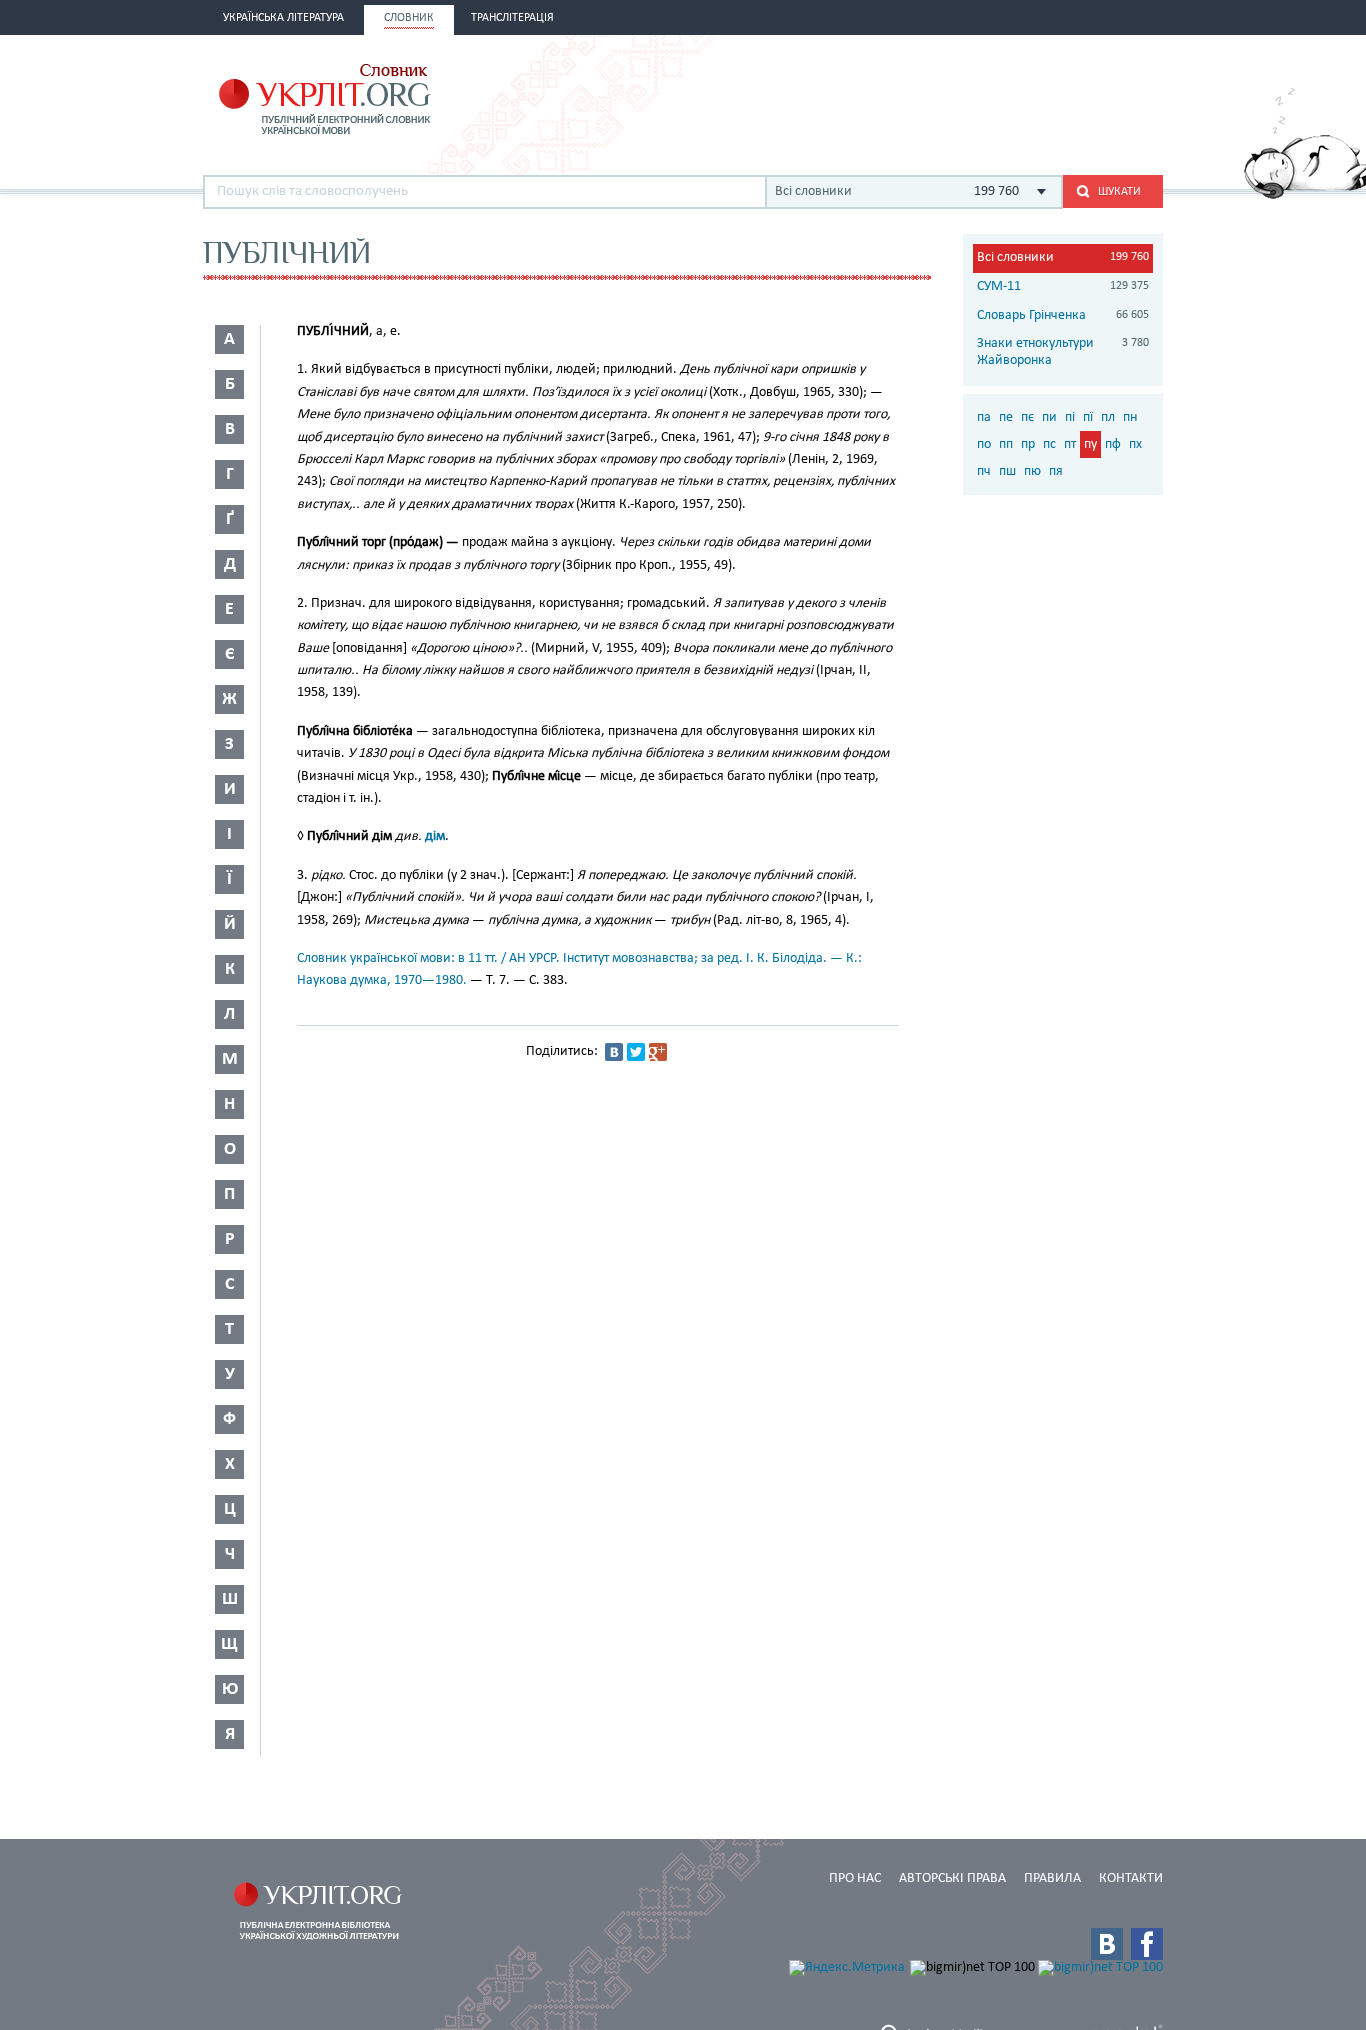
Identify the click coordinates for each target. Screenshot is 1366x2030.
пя (1056, 471)
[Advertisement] (929, 97)
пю (1032, 471)
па (984, 417)
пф (1113, 444)
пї (1088, 417)
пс (1049, 444)
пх (1135, 444)
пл (1108, 417)
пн (1130, 417)
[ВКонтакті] (614, 1052)
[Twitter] (636, 1052)
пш (1007, 471)
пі (1070, 417)
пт (1070, 444)
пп (1006, 444)
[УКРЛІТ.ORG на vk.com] (1107, 1944)
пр (1028, 444)
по (984, 444)
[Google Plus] (658, 1052)
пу (1090, 444)
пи (1049, 417)
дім (435, 836)
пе (1006, 417)
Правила (1052, 1878)
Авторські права (952, 1878)
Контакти (1131, 1878)
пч (984, 471)
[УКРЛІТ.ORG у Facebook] (1147, 1944)
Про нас (855, 1878)
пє (1027, 417)
